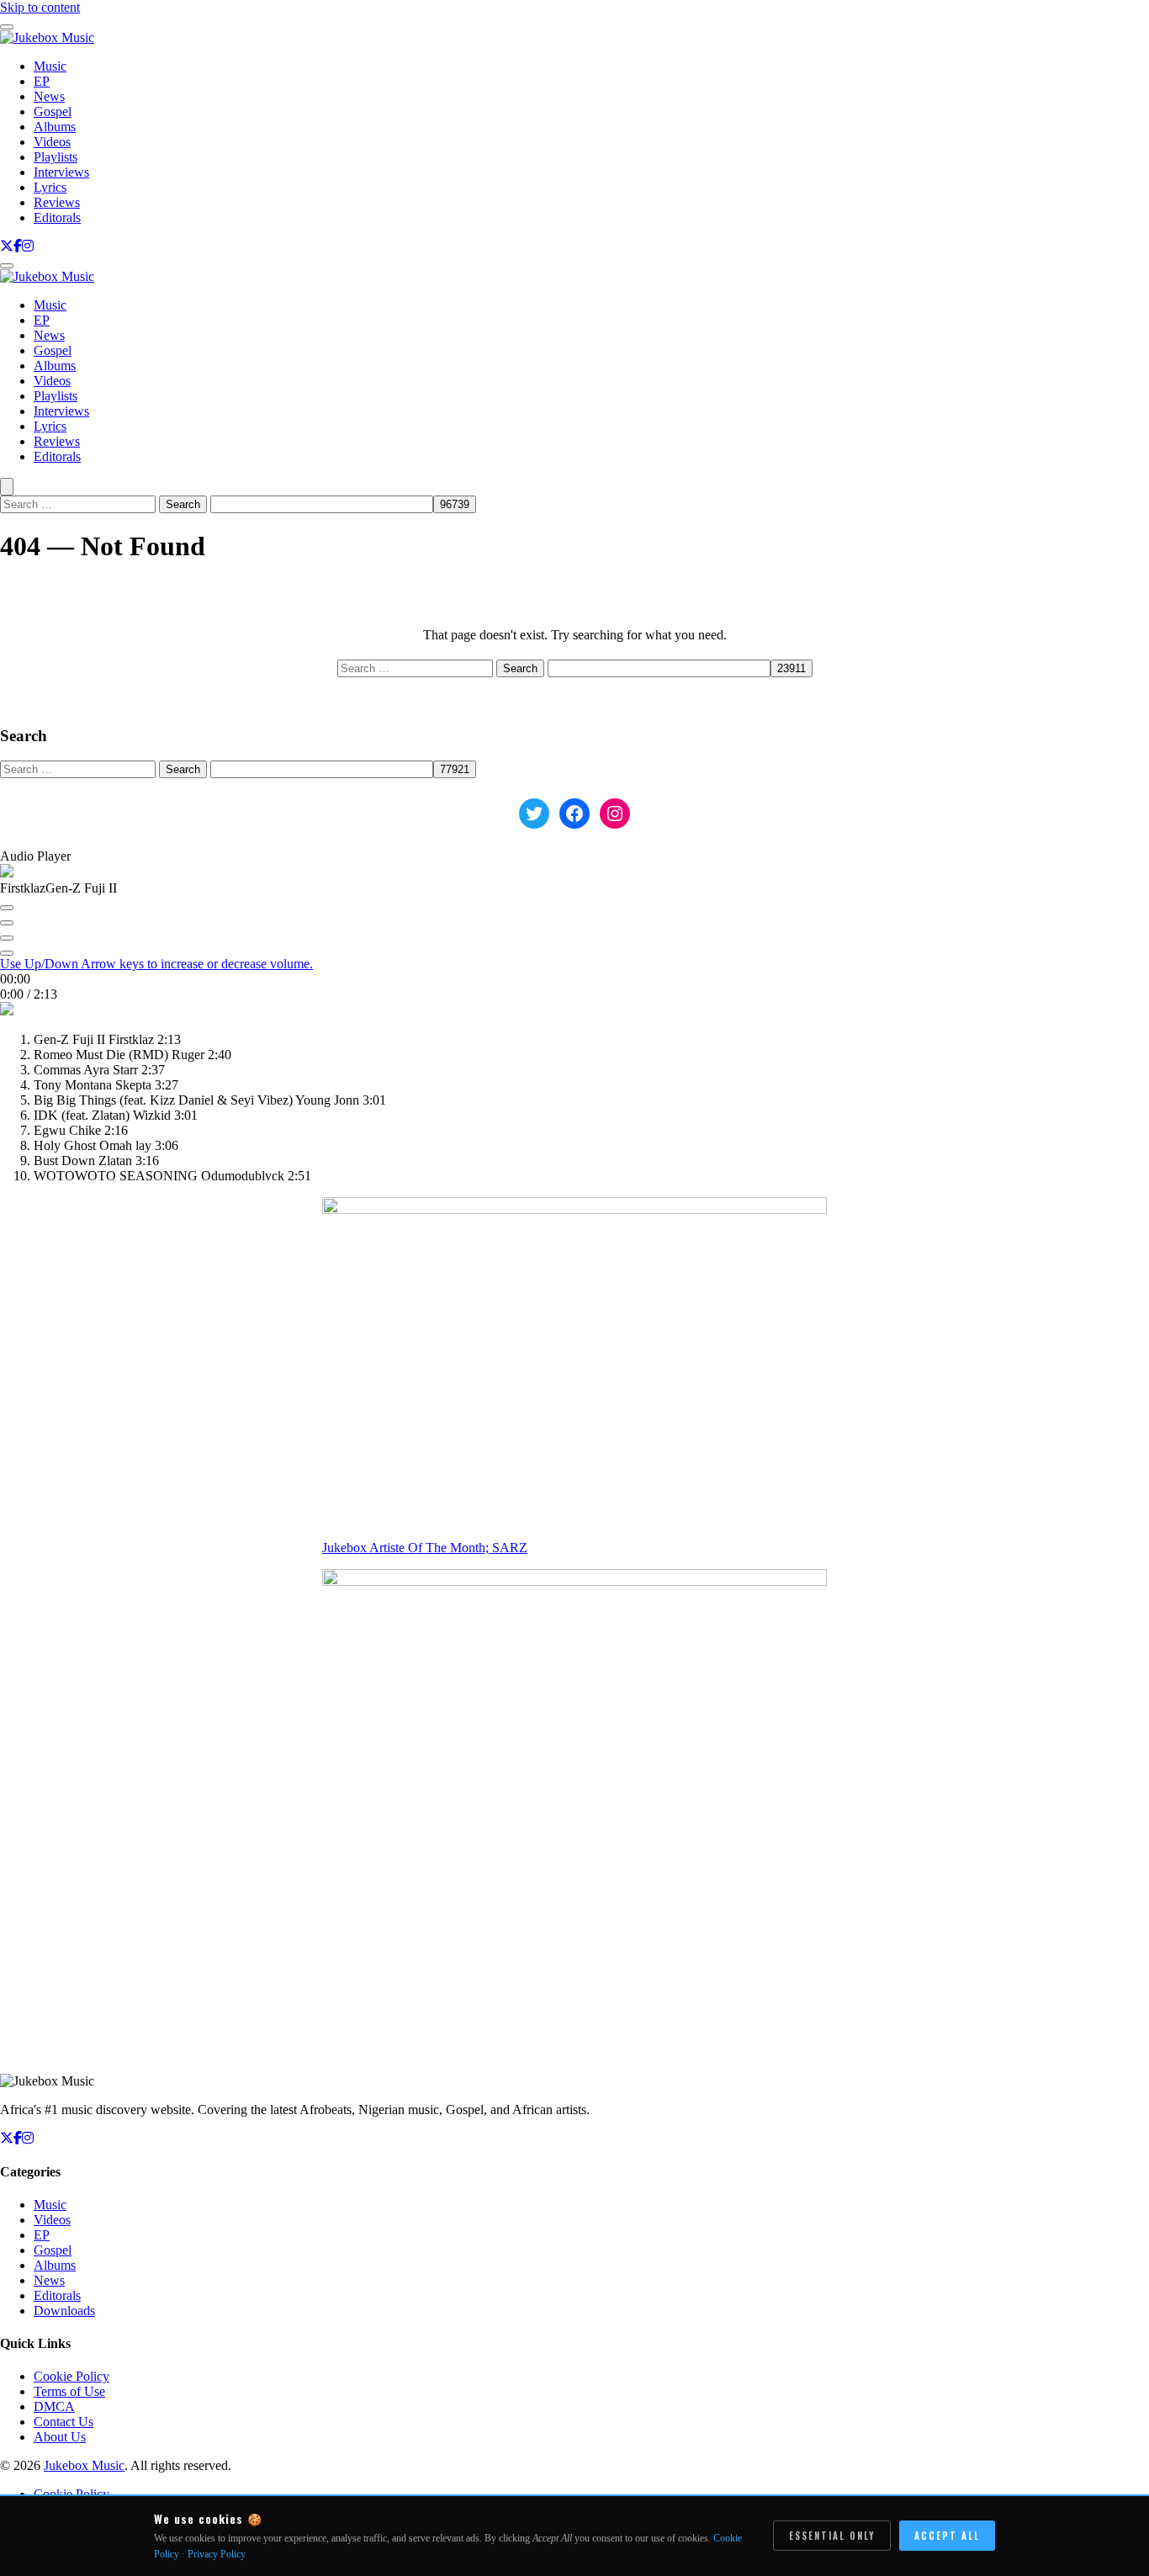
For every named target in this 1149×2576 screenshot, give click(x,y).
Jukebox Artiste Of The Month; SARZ (425, 1548)
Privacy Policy (217, 2554)
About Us (60, 2437)
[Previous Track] (7, 908)
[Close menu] (7, 27)
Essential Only (832, 2536)
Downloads (64, 2311)
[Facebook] (18, 246)
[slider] (156, 964)
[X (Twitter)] (7, 246)
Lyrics (50, 187)
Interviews (61, 172)
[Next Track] (7, 938)
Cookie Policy (71, 2376)
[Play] (7, 923)
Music (50, 66)
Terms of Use (69, 2391)
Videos (52, 142)
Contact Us (64, 2422)
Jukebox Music (84, 2465)
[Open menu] (7, 266)
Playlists (56, 157)
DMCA (54, 2406)
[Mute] (7, 953)
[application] (574, 941)
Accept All (947, 2536)
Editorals (57, 217)
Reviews (57, 202)
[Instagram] (28, 246)
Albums (55, 127)
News (49, 96)
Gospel (53, 111)
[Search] (7, 487)
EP (42, 81)
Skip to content (40, 7)
